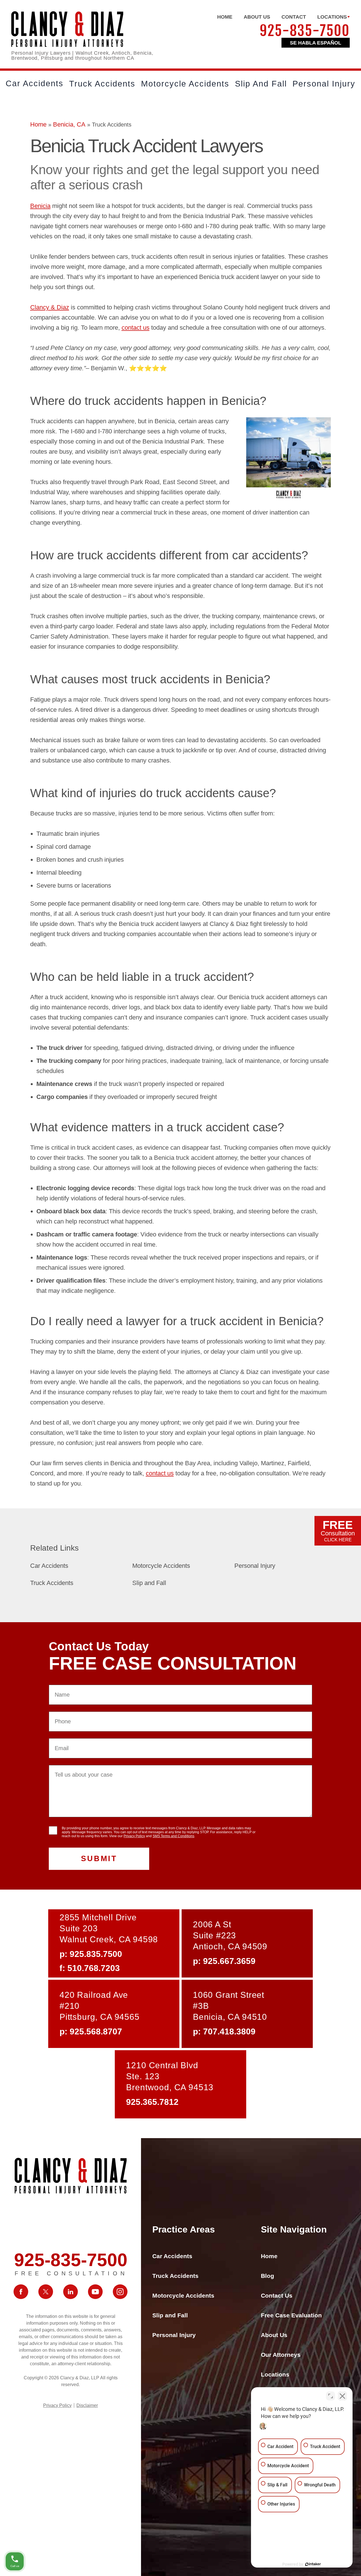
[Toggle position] (331, 2396)
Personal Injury (324, 84)
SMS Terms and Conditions (173, 1836)
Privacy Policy (134, 1836)
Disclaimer (87, 2405)
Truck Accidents (102, 84)
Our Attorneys (281, 2355)
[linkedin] (71, 2292)
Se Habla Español (316, 43)
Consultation (338, 1530)
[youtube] (95, 2292)
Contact (294, 17)
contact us (136, 328)
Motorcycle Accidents (185, 84)
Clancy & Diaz (50, 307)
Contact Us (277, 2295)
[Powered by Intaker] (313, 2564)
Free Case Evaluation (291, 2315)
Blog (268, 2276)
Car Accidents (35, 83)
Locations (332, 17)
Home (225, 17)
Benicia (40, 206)
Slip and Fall (261, 84)
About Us (257, 17)
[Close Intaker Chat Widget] (342, 2396)
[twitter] (46, 2292)
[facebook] (21, 2292)
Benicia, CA (69, 124)
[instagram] (120, 2292)
